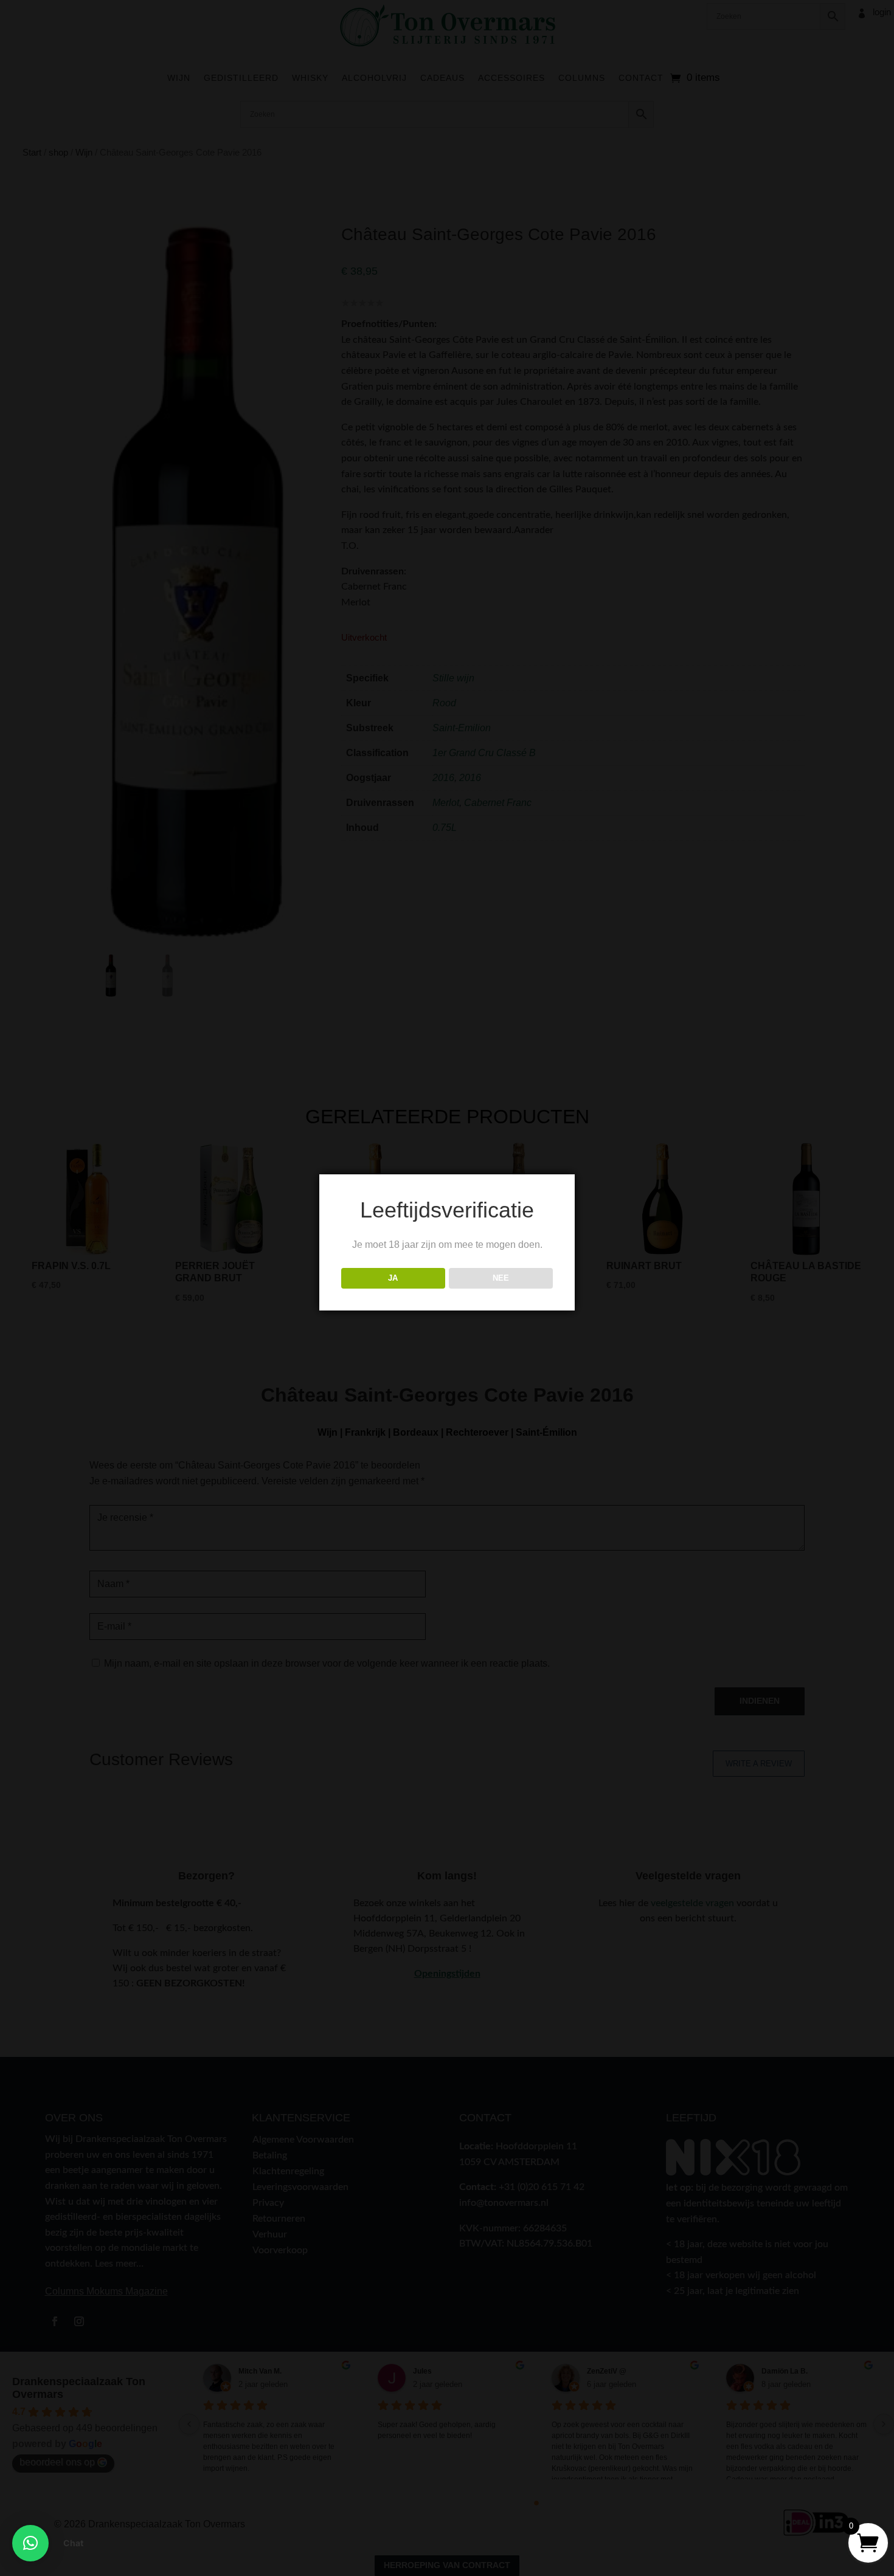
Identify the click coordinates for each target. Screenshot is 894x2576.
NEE (501, 1278)
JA (393, 1278)
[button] (30, 2543)
